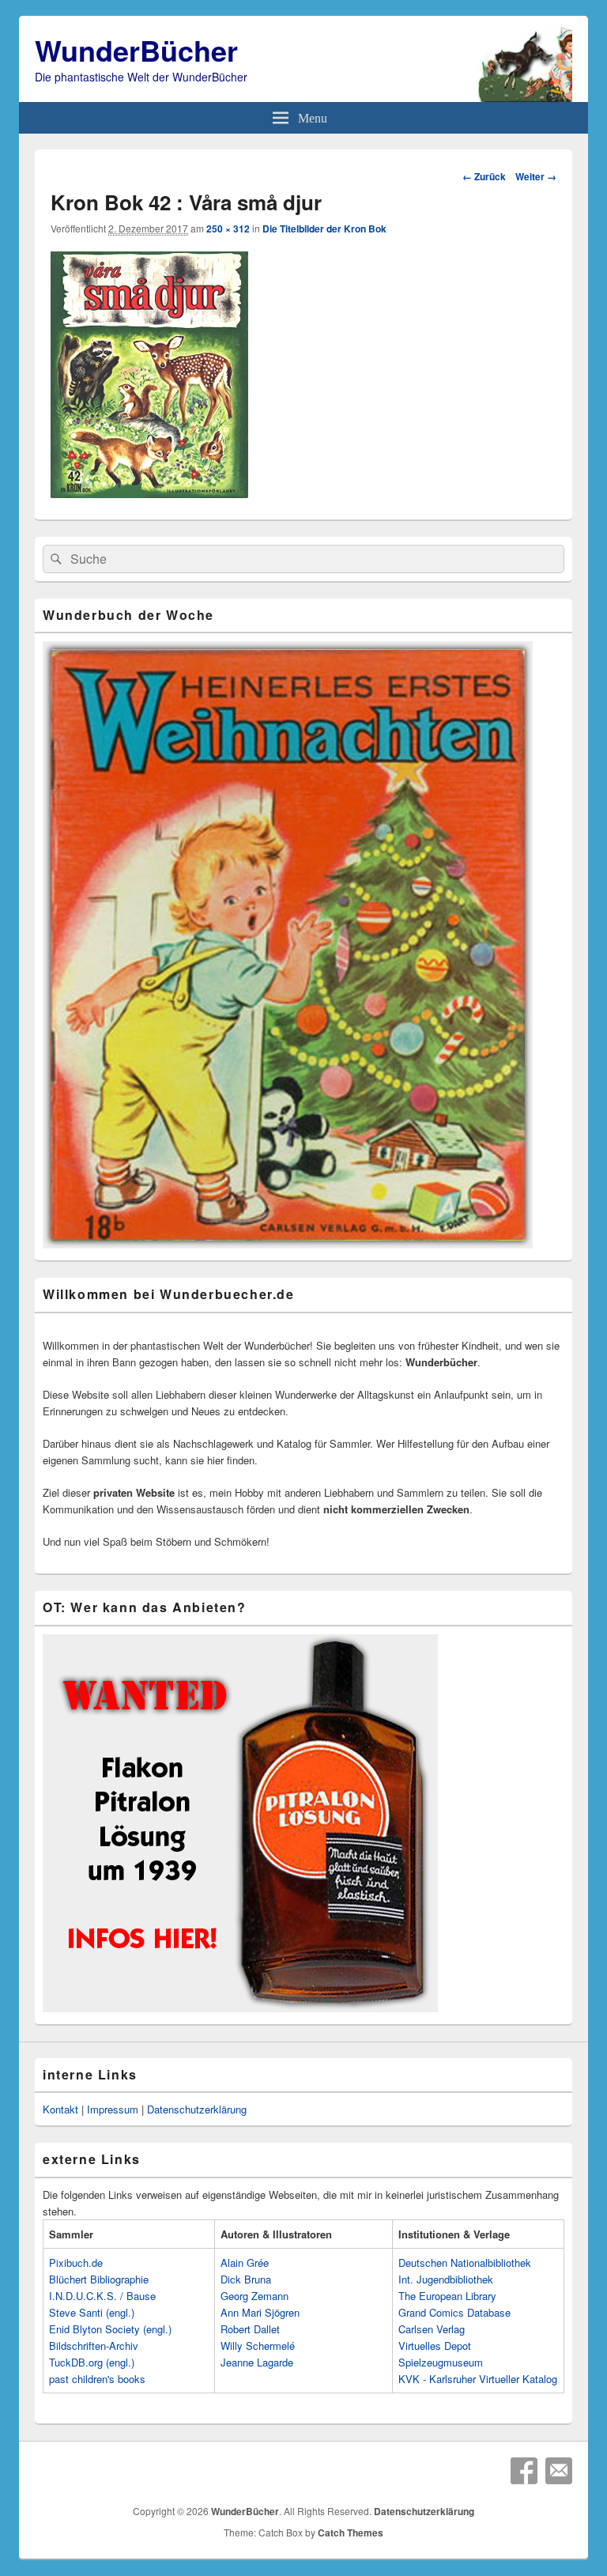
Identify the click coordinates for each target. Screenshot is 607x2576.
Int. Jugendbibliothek (446, 2279)
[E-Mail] (559, 2471)
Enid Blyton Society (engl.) (110, 2329)
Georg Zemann (254, 2296)
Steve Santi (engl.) (92, 2312)
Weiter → (536, 176)
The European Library (447, 2296)
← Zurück (484, 176)
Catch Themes (351, 2533)
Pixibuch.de (76, 2262)
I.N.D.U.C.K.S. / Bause (102, 2296)
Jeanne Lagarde (257, 2362)
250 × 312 (228, 229)
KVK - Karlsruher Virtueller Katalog (478, 2379)
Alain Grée (245, 2262)
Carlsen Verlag (432, 2329)
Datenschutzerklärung (197, 2109)
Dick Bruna (246, 2279)
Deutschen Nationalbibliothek (465, 2262)
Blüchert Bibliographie (99, 2279)
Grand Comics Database (454, 2312)
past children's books (97, 2379)
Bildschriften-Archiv (94, 2346)
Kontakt (60, 2109)
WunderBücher (136, 50)
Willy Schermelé (258, 2346)
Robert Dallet (250, 2329)
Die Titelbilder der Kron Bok (324, 229)
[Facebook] (524, 2471)
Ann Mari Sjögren (260, 2312)
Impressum (113, 2109)
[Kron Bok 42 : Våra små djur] (149, 493)
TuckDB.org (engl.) (92, 2362)
